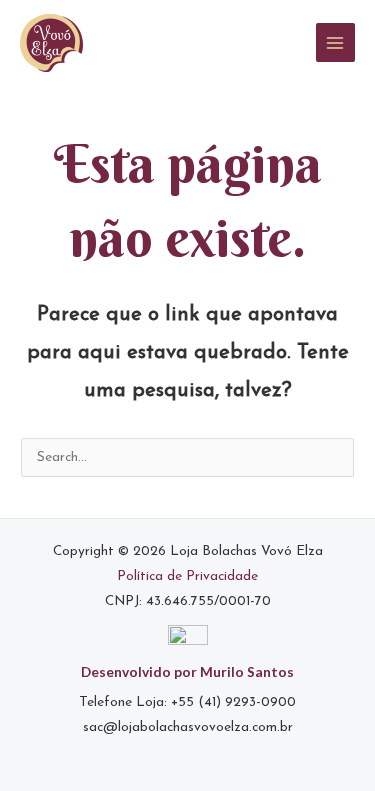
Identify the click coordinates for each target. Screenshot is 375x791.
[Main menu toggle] (335, 42)
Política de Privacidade (187, 576)
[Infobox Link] (187, 693)
